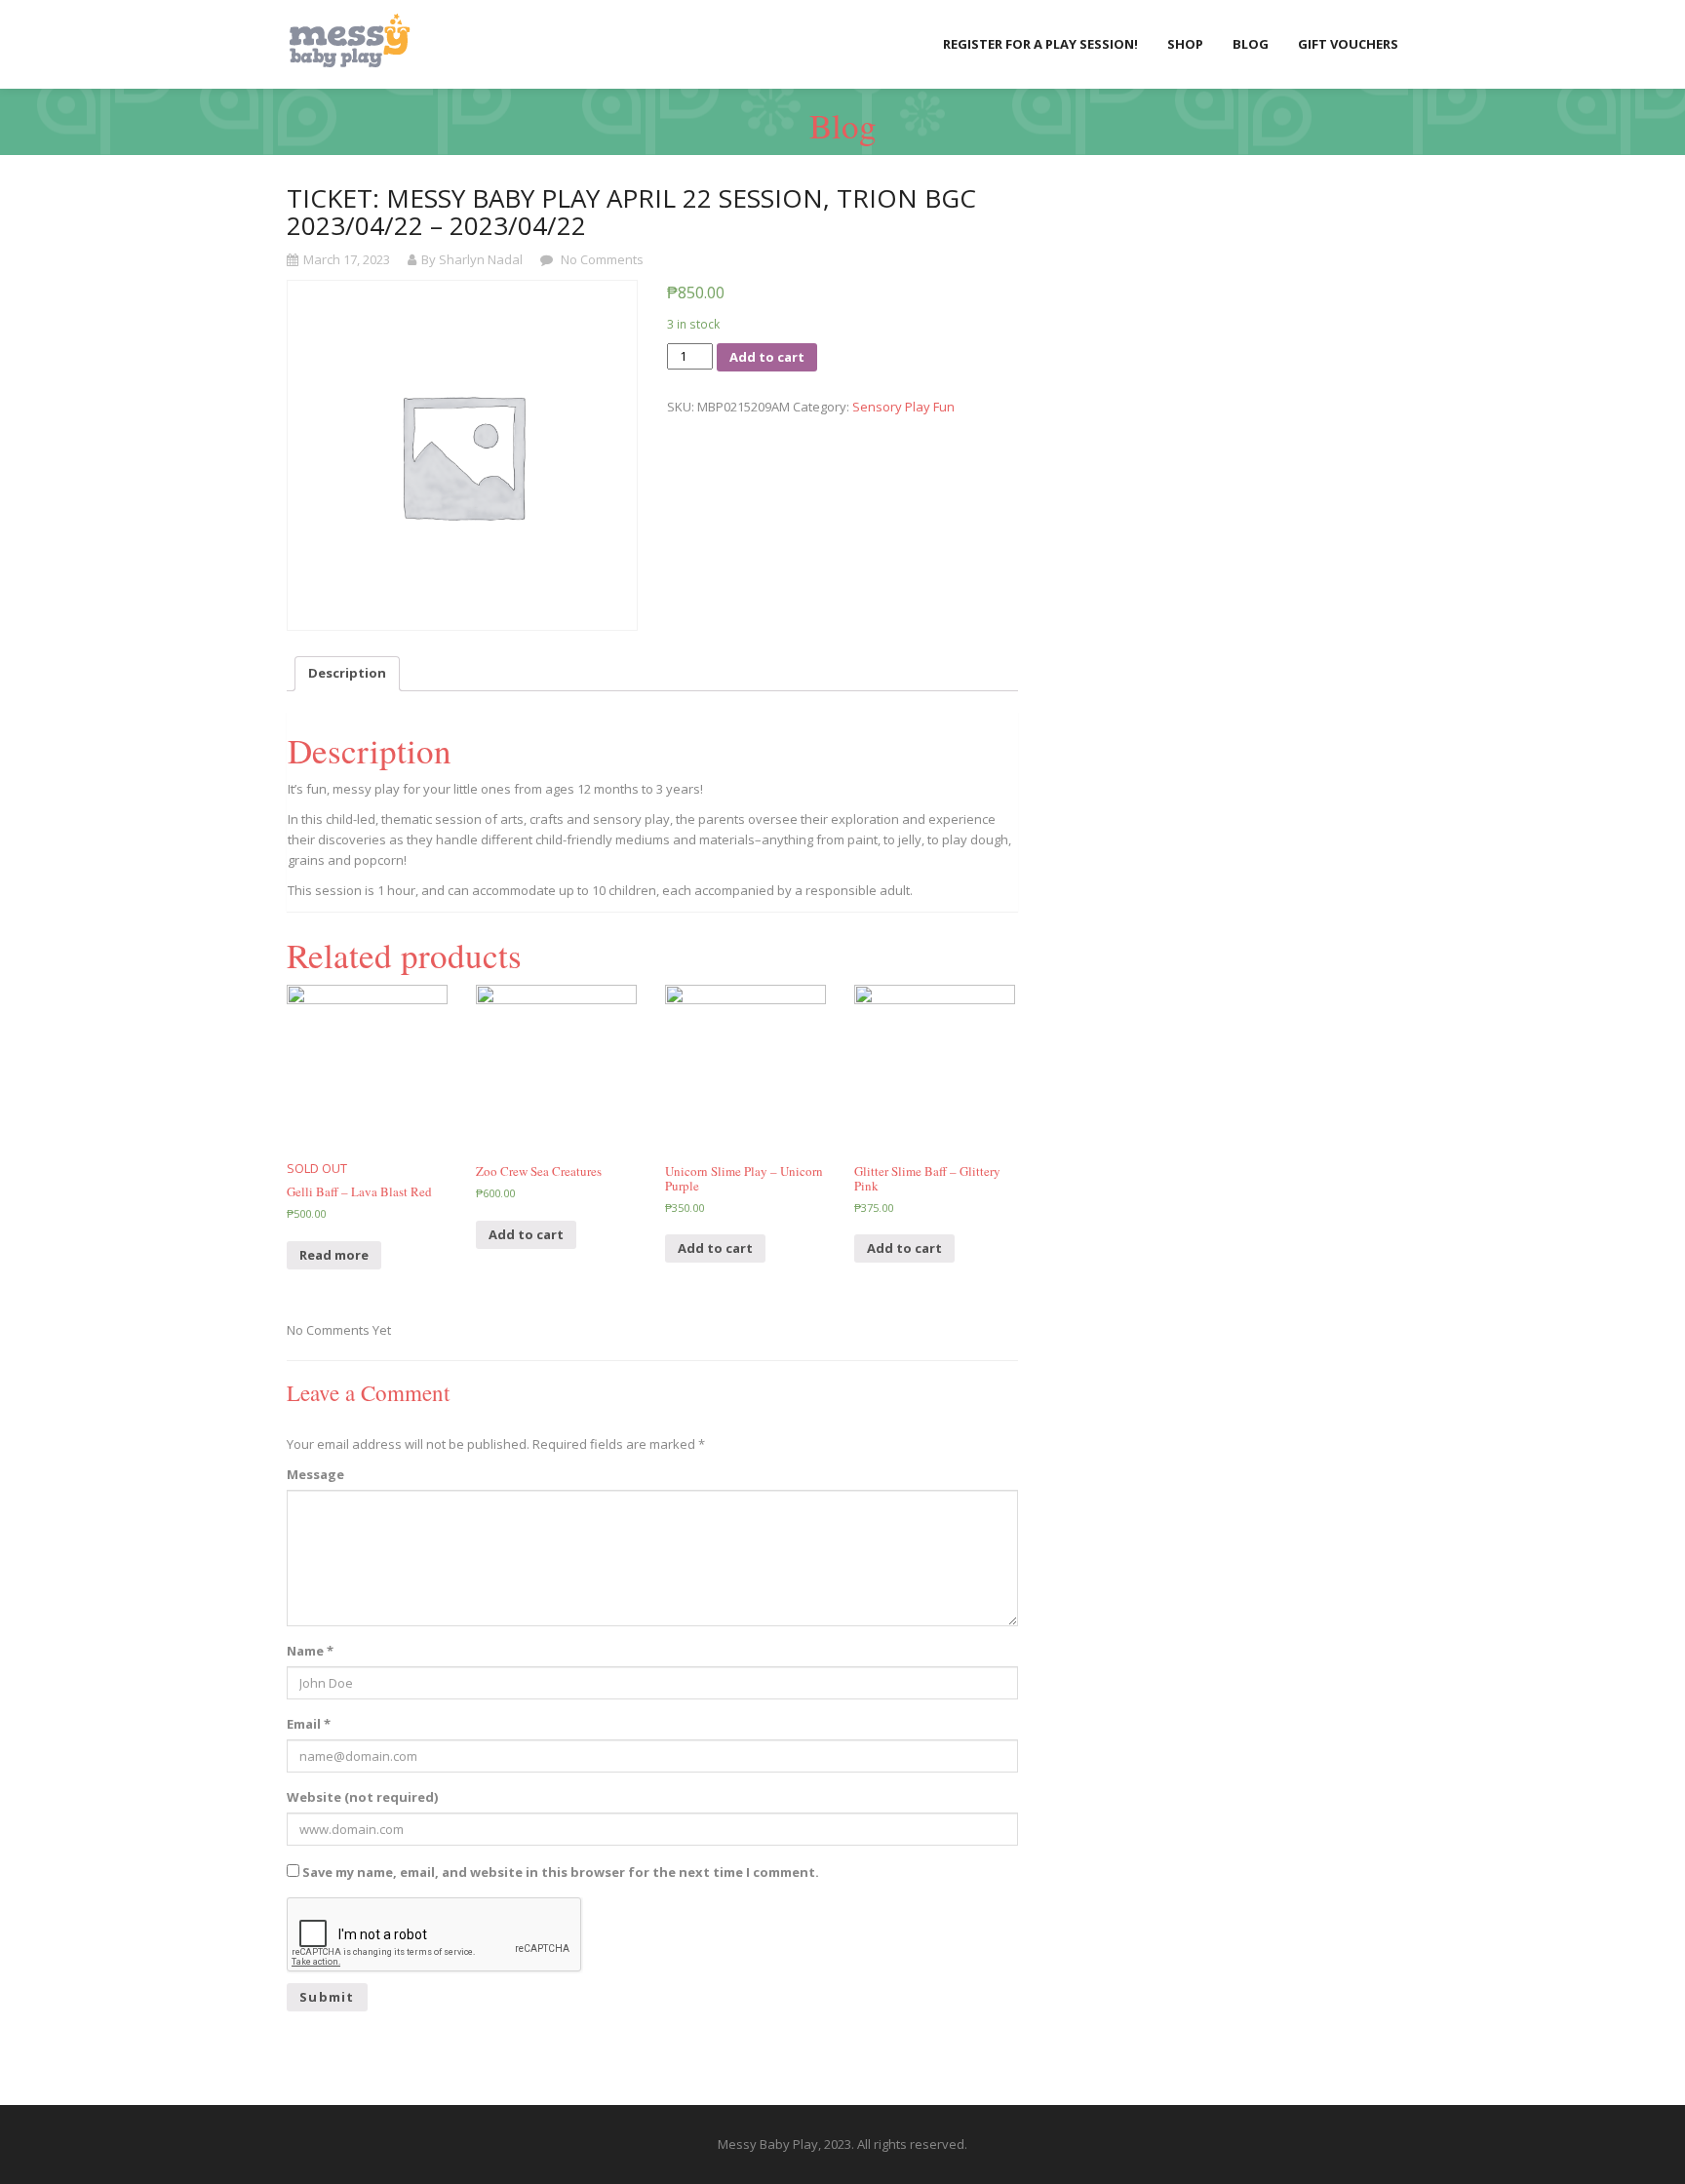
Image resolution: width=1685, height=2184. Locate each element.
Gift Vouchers (1348, 44)
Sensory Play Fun (903, 407)
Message (315, 1474)
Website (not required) (362, 1797)
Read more (334, 1255)
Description (347, 673)
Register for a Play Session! (1040, 44)
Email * (309, 1724)
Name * (310, 1651)
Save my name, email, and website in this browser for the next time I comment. (561, 1872)
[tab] (347, 674)
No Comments (601, 259)
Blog (1251, 44)
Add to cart (767, 357)
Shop (1185, 44)
